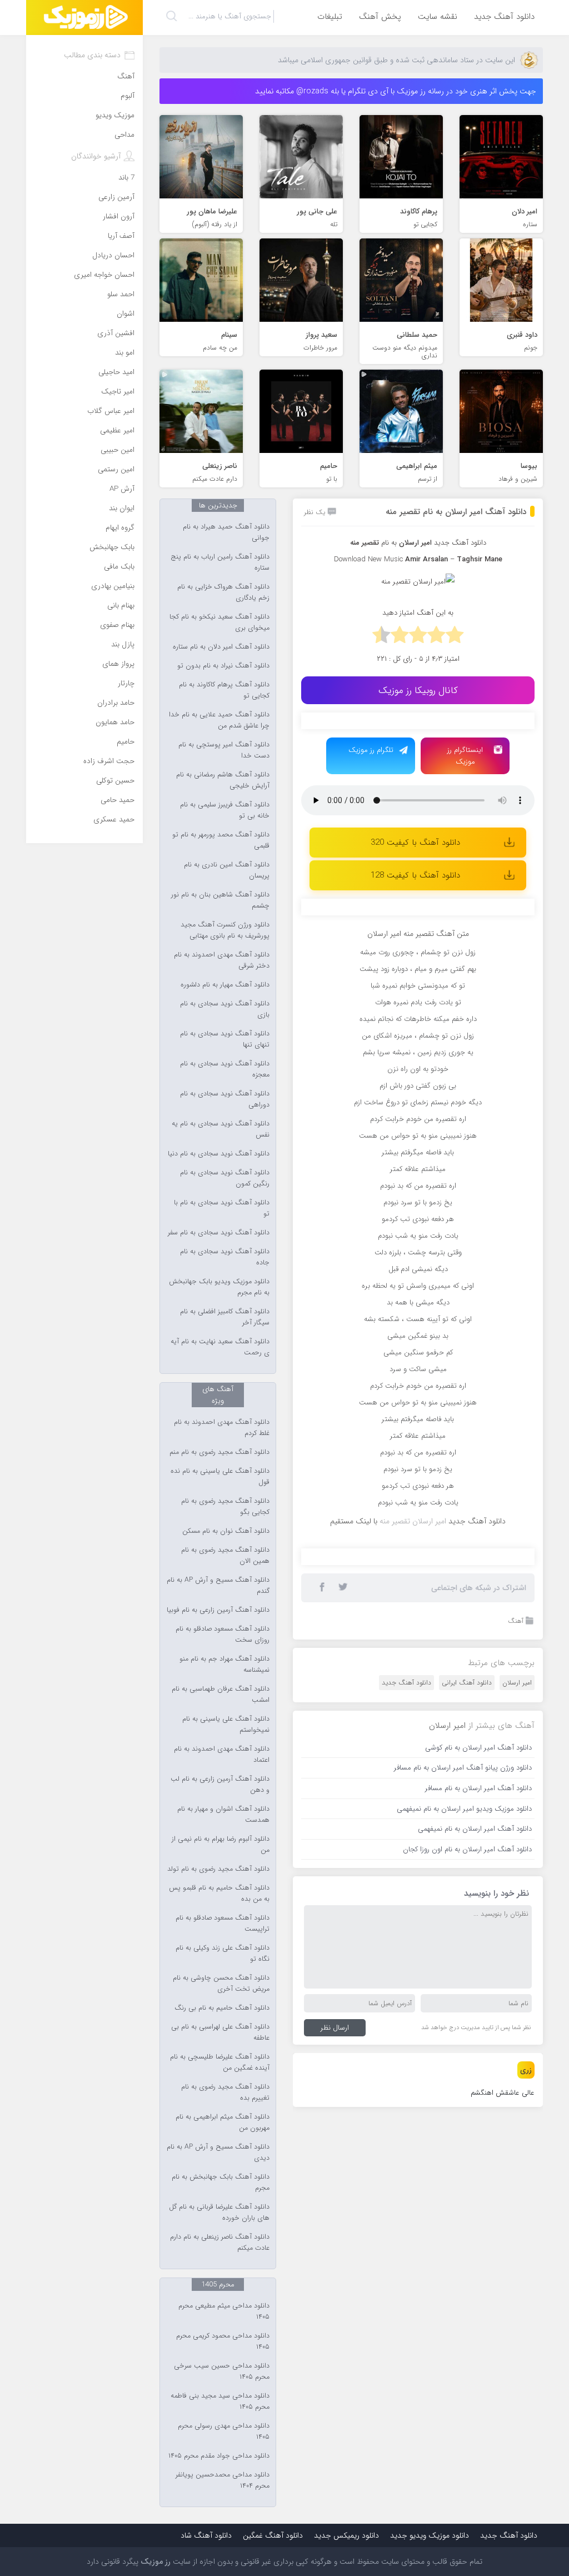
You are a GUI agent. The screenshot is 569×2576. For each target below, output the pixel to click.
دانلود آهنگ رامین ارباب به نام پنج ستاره (220, 562)
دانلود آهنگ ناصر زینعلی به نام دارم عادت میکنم (220, 2243)
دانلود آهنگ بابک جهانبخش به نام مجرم (221, 2183)
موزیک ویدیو (115, 115)
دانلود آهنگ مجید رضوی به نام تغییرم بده (225, 2092)
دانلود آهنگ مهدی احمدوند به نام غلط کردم (222, 1428)
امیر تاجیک (118, 392)
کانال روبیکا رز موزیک (418, 691)
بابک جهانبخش (112, 547)
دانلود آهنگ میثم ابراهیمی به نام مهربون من (223, 2122)
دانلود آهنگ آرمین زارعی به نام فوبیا (218, 1610)
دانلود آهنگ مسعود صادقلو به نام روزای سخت (223, 1635)
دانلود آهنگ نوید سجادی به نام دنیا (219, 1154)
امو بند (125, 353)
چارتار (126, 683)
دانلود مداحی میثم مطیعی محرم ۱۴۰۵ (224, 2311)
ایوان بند (122, 508)
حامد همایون (115, 722)
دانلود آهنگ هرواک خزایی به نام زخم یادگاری (223, 592)
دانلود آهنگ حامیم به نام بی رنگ (222, 2008)
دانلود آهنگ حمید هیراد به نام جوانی (226, 532)
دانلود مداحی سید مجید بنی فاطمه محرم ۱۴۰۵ (220, 2401)
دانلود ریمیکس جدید (346, 2535)
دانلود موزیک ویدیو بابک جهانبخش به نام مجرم (219, 1287)
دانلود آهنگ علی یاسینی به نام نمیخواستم (226, 1725)
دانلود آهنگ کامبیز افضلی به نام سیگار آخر (225, 1317)
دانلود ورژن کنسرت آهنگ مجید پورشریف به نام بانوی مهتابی (225, 930)
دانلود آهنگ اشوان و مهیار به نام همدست (223, 1815)
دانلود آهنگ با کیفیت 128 (415, 875)
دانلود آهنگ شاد (206, 2535)
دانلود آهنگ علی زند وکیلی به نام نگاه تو (223, 1954)
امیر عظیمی (117, 430)
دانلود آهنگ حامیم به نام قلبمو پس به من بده (219, 1894)
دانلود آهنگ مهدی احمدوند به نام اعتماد (222, 1755)
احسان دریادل (113, 255)
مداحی (124, 135)
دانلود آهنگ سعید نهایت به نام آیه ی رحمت (220, 1347)
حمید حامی (118, 800)
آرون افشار (119, 216)
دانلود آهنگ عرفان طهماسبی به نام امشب (221, 1695)
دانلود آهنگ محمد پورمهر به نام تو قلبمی (221, 840)
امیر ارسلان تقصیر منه (413, 1893)
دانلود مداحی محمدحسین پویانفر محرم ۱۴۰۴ (223, 2480)
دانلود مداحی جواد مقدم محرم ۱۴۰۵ (219, 2456)
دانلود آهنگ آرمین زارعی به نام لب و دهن (220, 1785)
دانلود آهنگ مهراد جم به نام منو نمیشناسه (224, 1665)
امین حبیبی (118, 450)
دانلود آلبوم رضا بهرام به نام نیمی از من (221, 1845)
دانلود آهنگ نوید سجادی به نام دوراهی (225, 1099)
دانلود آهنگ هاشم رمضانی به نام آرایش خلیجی (223, 780)
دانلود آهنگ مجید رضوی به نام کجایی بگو (225, 1507)
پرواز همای (118, 664)
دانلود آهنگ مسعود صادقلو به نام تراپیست (223, 1924)
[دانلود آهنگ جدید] (84, 18)
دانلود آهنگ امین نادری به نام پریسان (227, 870)
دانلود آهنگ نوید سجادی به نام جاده (225, 1257)
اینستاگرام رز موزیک (465, 756)
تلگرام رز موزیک (371, 750)
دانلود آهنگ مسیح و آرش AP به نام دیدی (218, 2153)
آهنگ (516, 1993)
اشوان (126, 314)
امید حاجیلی (116, 372)
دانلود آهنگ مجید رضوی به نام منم (219, 1452)
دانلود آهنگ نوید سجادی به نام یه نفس (221, 1129)
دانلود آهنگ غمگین (273, 2535)
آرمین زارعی (116, 197)
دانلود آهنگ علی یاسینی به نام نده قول (220, 1477)
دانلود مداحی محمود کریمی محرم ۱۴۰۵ (223, 2341)
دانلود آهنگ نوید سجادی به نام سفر (219, 1233)
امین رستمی (116, 469)
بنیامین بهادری (113, 586)
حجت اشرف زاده (109, 761)
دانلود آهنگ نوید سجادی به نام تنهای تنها (225, 1039)
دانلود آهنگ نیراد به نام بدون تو (223, 666)
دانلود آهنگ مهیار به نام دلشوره (225, 985)
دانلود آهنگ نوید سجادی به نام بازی (225, 1009)
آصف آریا (121, 236)
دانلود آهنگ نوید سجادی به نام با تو (222, 1208)
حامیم (126, 742)
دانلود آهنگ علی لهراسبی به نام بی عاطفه (220, 2032)
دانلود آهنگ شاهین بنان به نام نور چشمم (220, 900)
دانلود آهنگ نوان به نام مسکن (226, 1531)
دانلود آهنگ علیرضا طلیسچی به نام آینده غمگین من (220, 2062)
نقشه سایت (438, 17)
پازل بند (123, 644)
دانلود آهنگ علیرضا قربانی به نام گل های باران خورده (219, 2213)
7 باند (126, 178)
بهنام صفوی (117, 625)
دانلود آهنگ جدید (504, 17)
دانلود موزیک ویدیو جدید (430, 2535)
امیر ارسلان (517, 2054)
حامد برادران (116, 703)
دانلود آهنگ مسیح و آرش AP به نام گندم (218, 1586)
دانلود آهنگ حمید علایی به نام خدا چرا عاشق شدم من (219, 720)
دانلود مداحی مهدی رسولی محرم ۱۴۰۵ (224, 2431)
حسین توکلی (115, 781)
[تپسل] (340, 726)
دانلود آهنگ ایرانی (467, 2054)
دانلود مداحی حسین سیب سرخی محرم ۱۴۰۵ (222, 2371)
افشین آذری (116, 333)
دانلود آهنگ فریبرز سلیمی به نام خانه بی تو (225, 810)
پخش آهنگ (380, 17)
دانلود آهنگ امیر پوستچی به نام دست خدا (224, 750)
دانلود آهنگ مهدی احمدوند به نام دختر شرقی (222, 960)
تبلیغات (330, 17)
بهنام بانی (121, 606)
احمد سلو (121, 294)
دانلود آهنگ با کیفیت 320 (415, 843)
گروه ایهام (120, 528)
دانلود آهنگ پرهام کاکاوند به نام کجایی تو (224, 690)
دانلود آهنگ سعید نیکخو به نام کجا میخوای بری (219, 622)
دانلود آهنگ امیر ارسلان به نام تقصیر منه (456, 512)
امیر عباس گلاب (111, 411)
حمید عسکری (114, 819)
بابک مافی (119, 567)
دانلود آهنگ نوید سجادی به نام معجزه (225, 1069)
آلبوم (128, 96)
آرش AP (122, 489)
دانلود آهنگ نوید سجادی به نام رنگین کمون (225, 1178)
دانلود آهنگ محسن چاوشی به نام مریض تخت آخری (221, 1984)
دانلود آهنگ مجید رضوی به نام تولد (218, 1869)
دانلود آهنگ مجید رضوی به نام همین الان (225, 1556)
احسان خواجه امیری (104, 275)
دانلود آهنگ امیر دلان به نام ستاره (221, 647)
